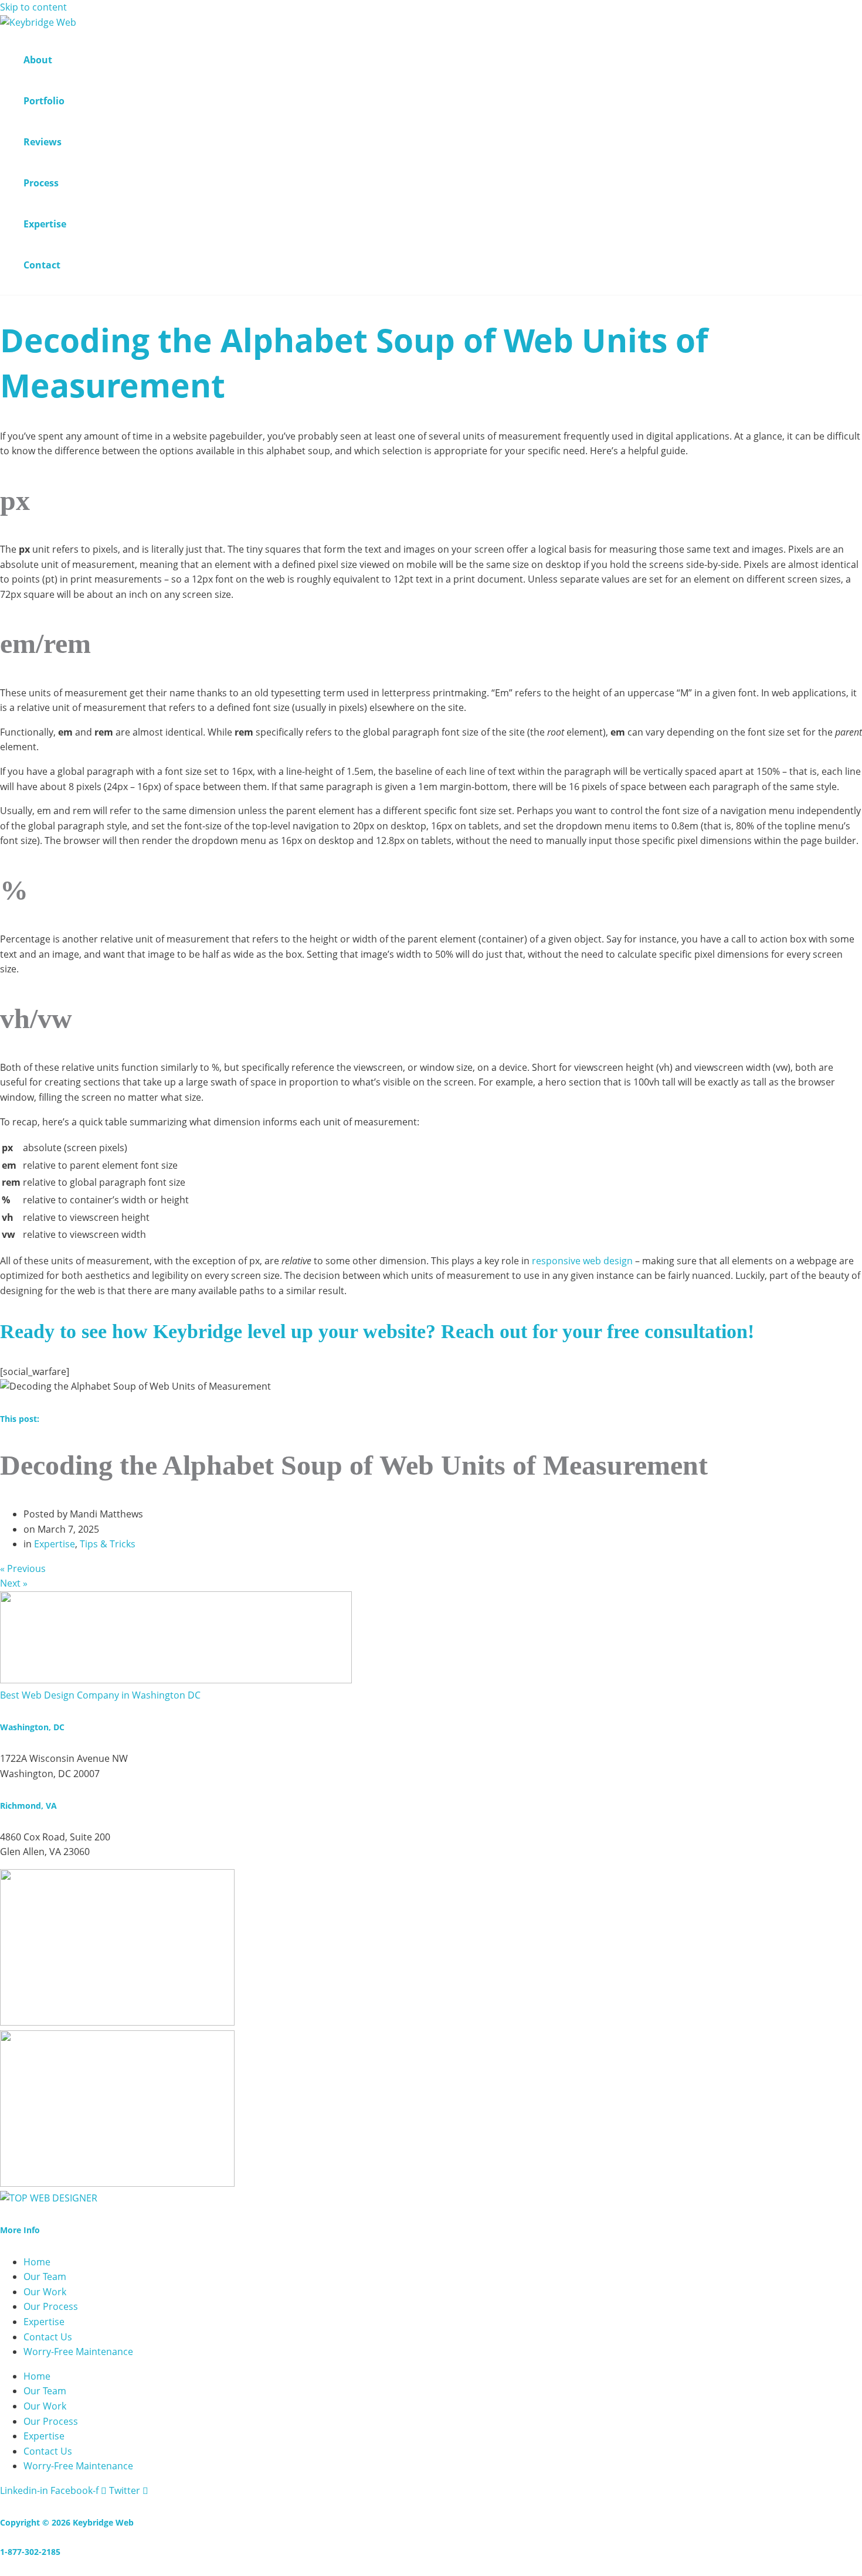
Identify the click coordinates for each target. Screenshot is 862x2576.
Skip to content (33, 7)
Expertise (55, 1544)
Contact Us (48, 2337)
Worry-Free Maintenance (78, 2352)
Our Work (45, 2292)
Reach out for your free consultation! (598, 1331)
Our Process (51, 2306)
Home (37, 2262)
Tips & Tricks (108, 1544)
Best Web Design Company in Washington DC (100, 1695)
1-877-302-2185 (30, 2552)
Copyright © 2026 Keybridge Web (67, 2522)
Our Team (45, 2276)
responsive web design (582, 1261)
